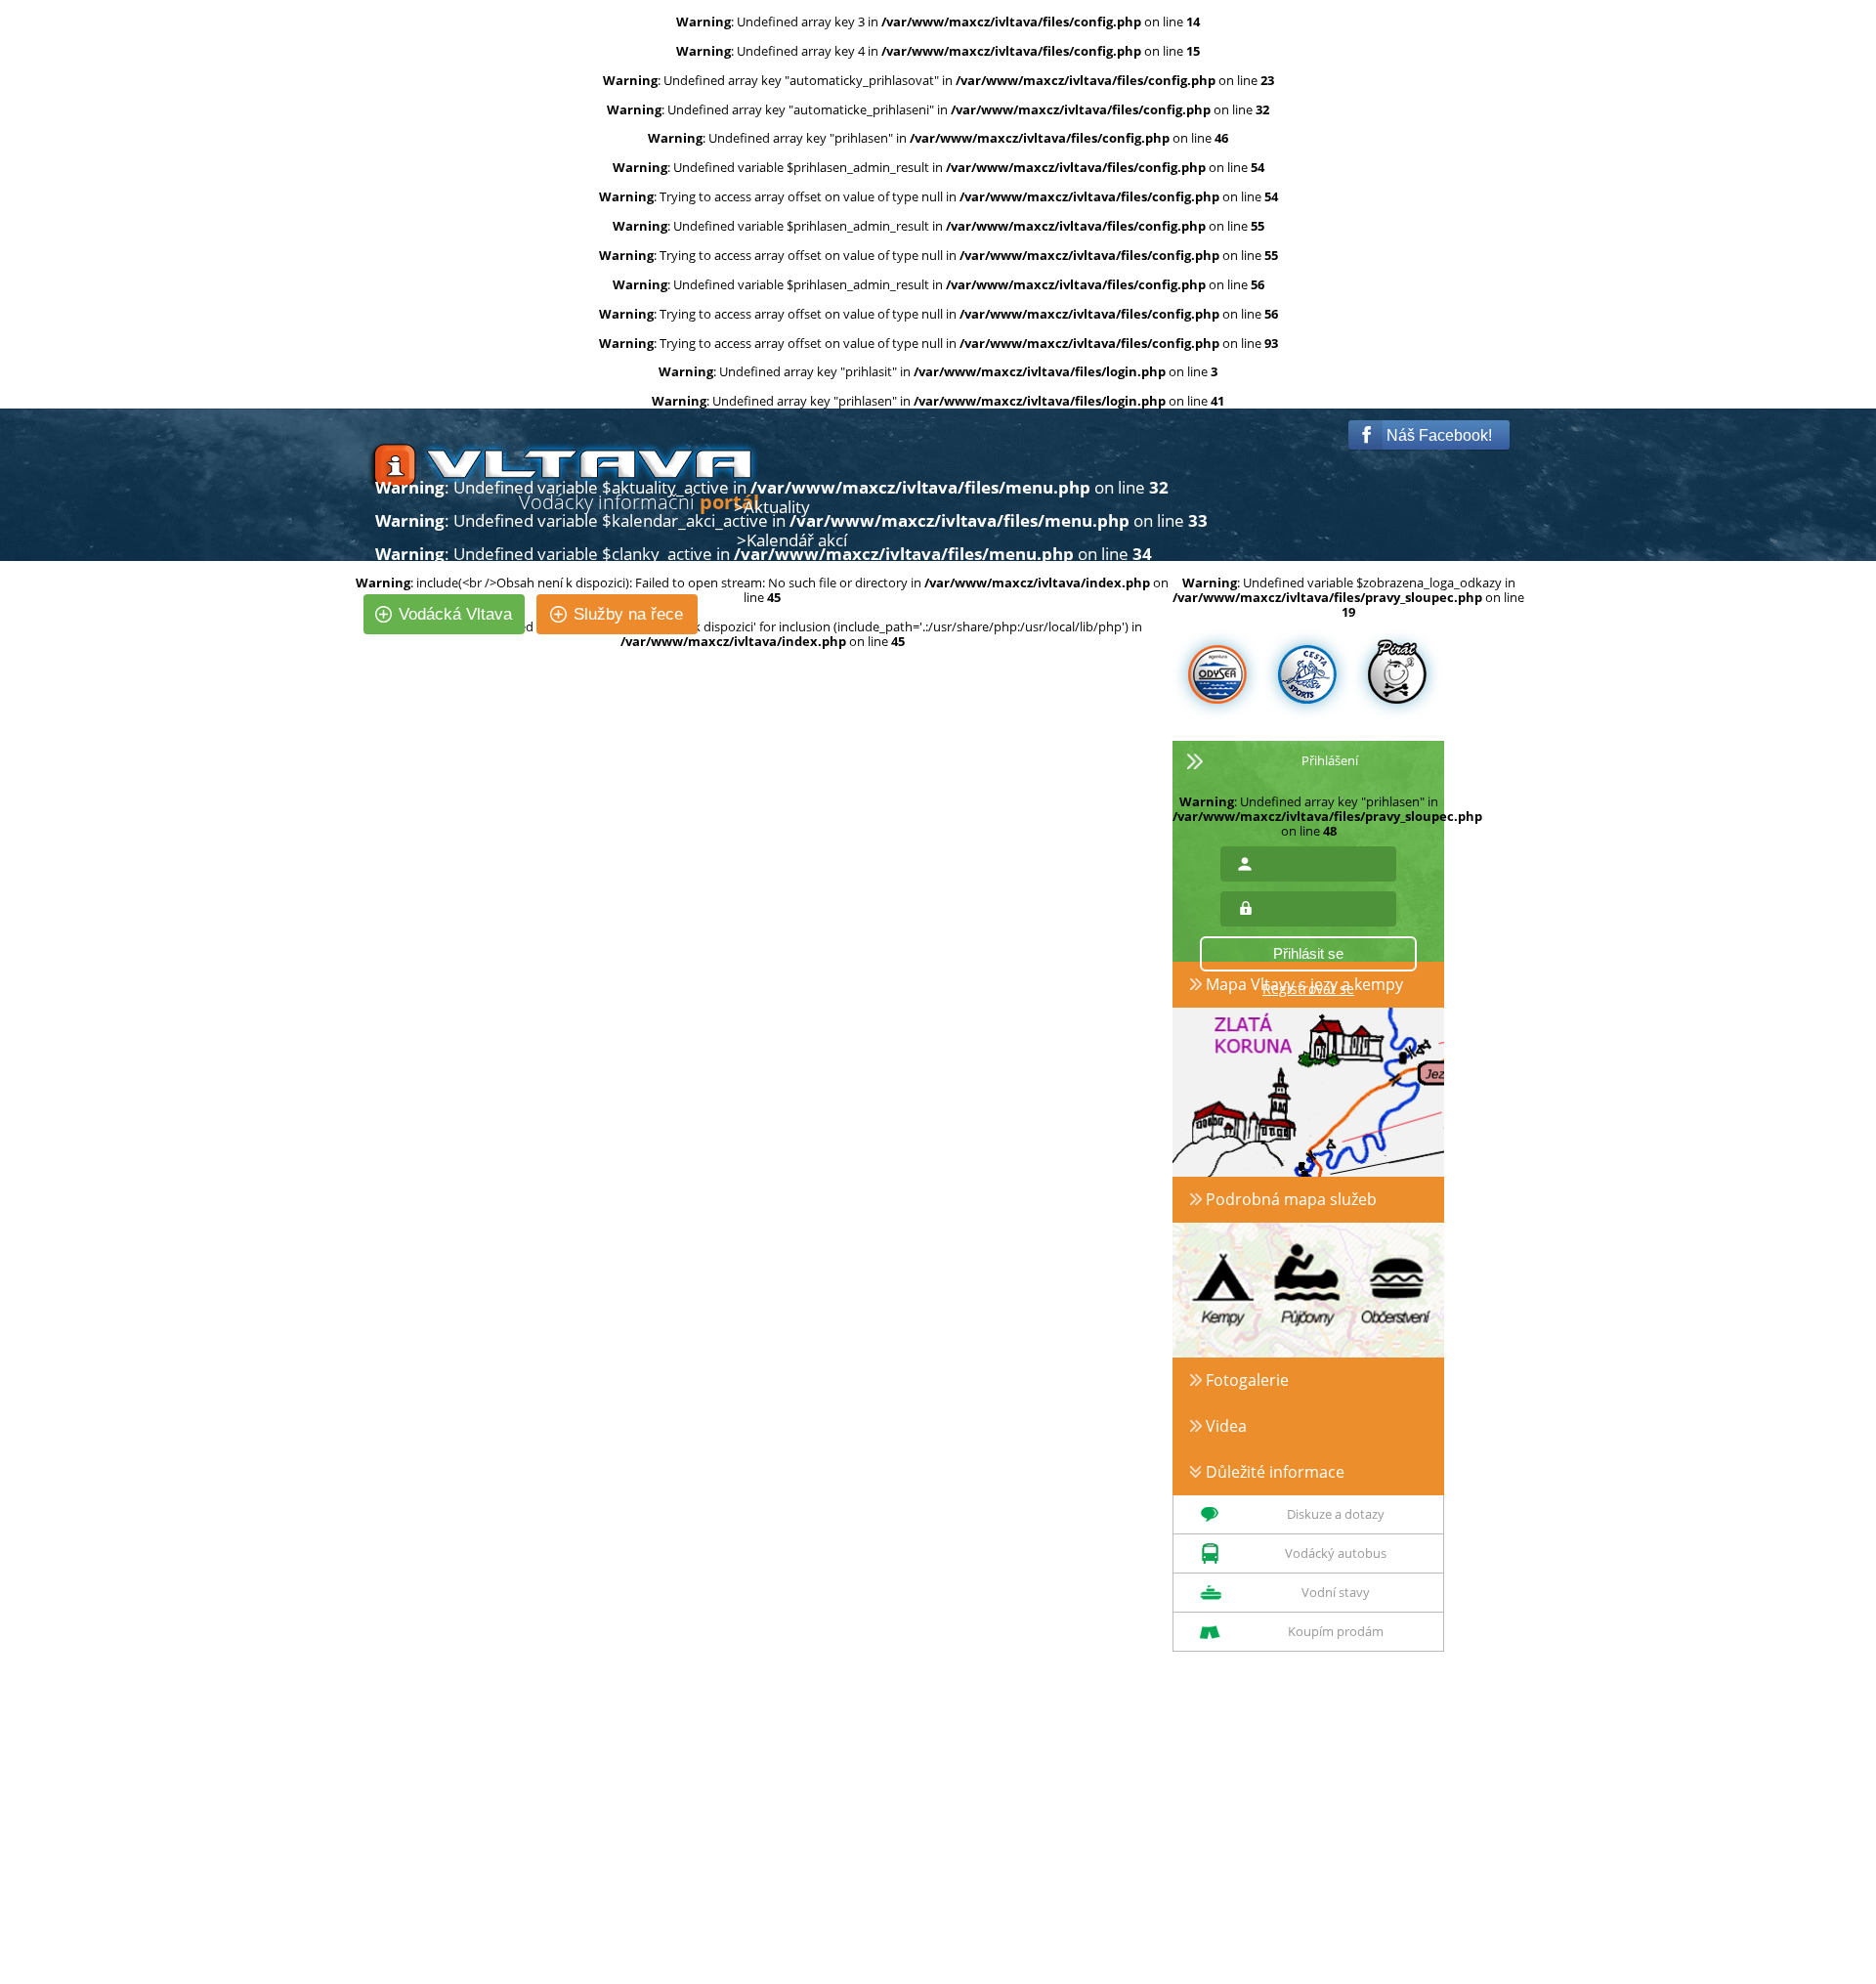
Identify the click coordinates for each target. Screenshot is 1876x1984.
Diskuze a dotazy (1336, 1514)
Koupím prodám (1336, 1631)
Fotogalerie (1245, 1380)
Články (769, 574)
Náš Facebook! (1437, 435)
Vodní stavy (1336, 1592)
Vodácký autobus (1336, 1553)
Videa (1224, 1426)
